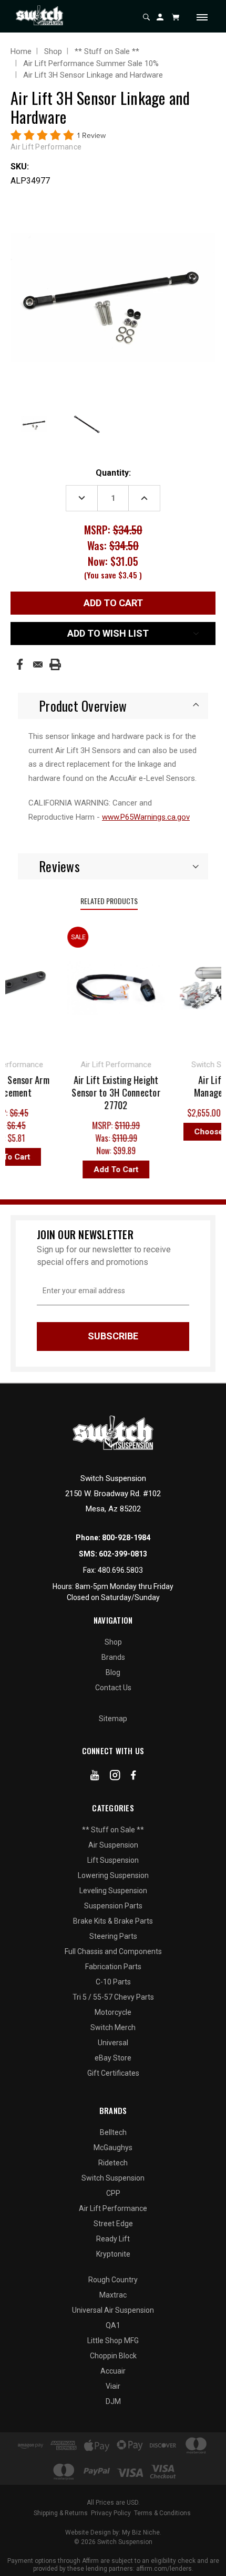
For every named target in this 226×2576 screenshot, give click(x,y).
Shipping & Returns (61, 2513)
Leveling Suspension (113, 1891)
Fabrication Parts (113, 1967)
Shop (113, 1642)
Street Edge (113, 2224)
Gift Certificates (113, 2073)
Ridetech (113, 2163)
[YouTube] (95, 1777)
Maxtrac (113, 2295)
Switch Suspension (113, 2178)
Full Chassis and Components (113, 1951)
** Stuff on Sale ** (113, 1830)
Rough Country (113, 2280)
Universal (113, 2043)
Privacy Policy (111, 2513)
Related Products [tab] (109, 901)
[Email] (38, 664)
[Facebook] (20, 664)
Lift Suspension (113, 1860)
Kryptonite (113, 2254)
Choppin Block (113, 2356)
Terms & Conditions (162, 2513)
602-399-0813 (123, 1554)
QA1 (113, 2325)
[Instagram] (115, 1777)
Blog (113, 1672)
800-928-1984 (126, 1538)
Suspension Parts (113, 1906)
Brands (113, 1657)
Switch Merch (113, 2027)
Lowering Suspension (113, 1875)
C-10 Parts (113, 1982)
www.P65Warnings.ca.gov (146, 817)
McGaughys (113, 2148)
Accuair (113, 2371)
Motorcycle (113, 2012)
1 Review (91, 136)
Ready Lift (113, 2239)
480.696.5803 (120, 1570)
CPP (113, 2193)
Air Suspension (113, 1845)
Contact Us (113, 1688)
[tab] (113, 706)
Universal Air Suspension (113, 2310)
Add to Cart (110, 1169)
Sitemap (113, 1719)
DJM (113, 2401)
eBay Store (113, 2058)
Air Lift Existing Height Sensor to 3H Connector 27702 (110, 1092)
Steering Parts (113, 1936)
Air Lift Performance (113, 2208)
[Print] (55, 664)
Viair (113, 2386)
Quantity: (113, 473)
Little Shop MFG (113, 2341)
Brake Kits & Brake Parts (113, 1921)
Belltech (113, 2132)
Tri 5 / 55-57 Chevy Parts (113, 1997)
